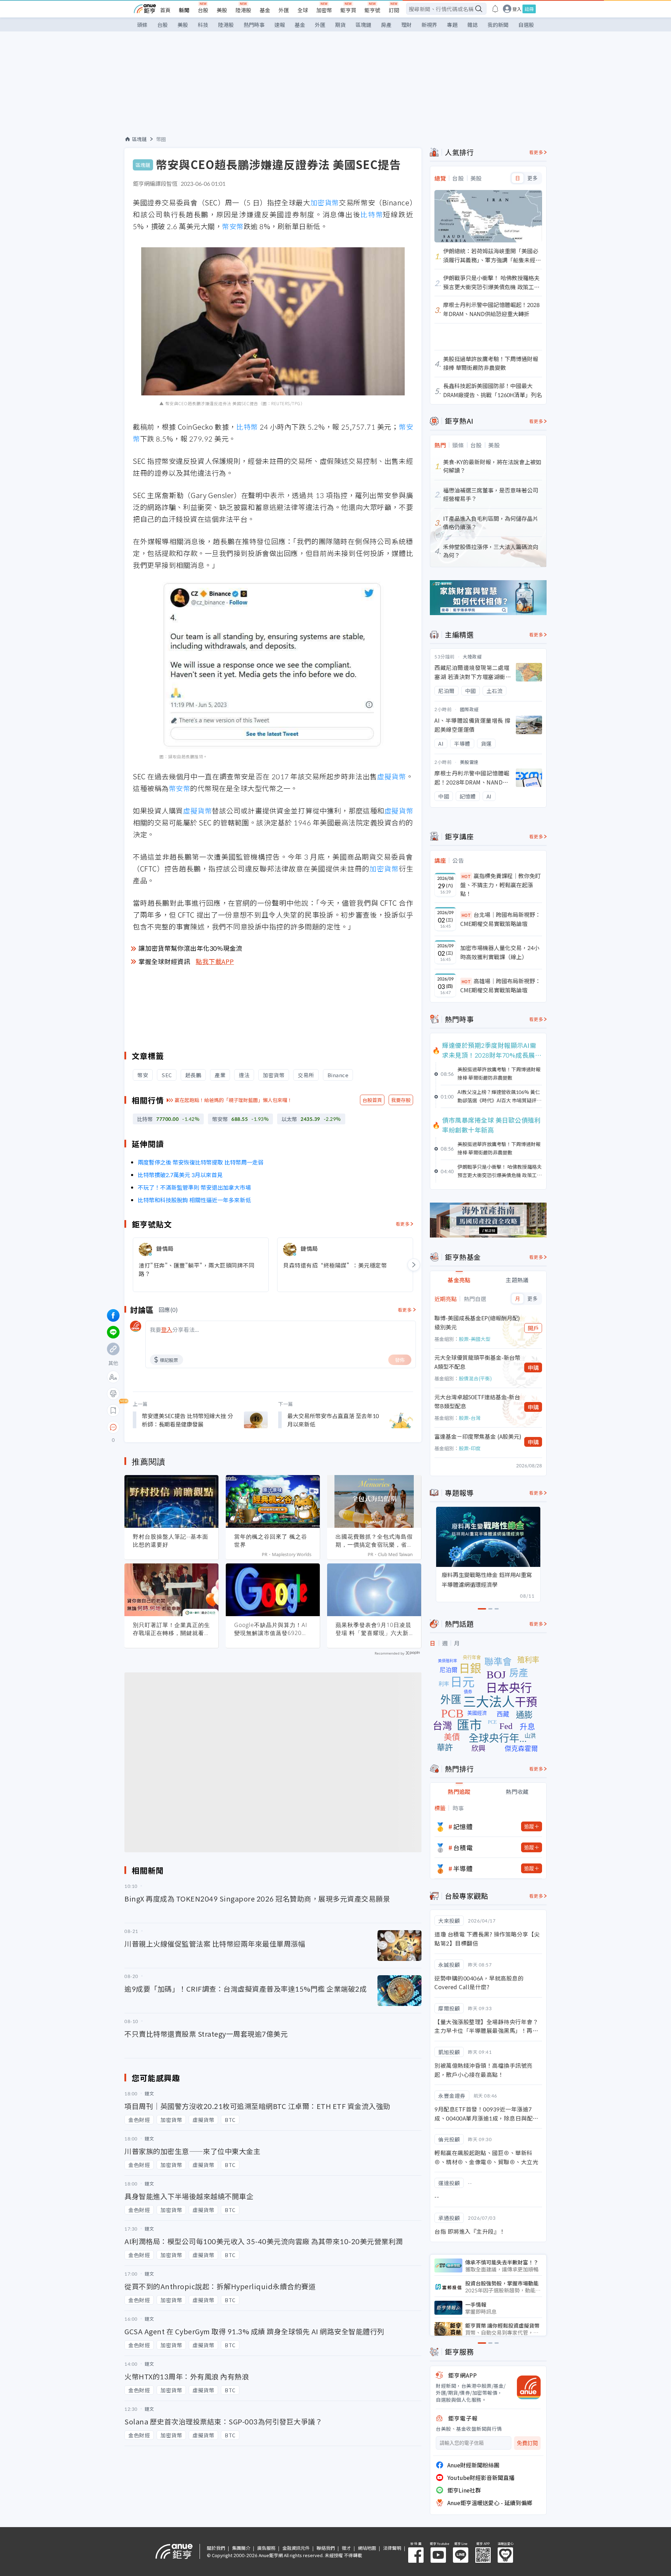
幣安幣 (233, 226)
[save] (113, 1410)
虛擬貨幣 (392, 776)
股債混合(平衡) (475, 1378)
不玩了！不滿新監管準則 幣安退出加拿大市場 (194, 1187)
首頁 (165, 10)
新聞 (184, 10)
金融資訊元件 (296, 2548)
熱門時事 (254, 25)
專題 (452, 25)
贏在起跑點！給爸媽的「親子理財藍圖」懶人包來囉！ (233, 1100)
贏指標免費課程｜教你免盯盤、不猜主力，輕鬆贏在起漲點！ (500, 885)
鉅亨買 (348, 10)
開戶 (533, 1328)
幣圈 (161, 139)
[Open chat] (113, 1428)
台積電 (463, 1847)
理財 (406, 25)
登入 (517, 9)
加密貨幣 (325, 202)
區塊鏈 (363, 25)
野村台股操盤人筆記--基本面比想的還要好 (171, 1541)
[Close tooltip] (172, 1427)
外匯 (284, 10)
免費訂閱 (527, 2443)
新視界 (429, 25)
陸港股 (243, 10)
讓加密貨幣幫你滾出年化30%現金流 (190, 948)
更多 (532, 178)
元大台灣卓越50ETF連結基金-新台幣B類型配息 (477, 1401)
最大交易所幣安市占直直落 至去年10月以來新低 (333, 1420)
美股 (222, 10)
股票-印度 (470, 1448)
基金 (265, 10)
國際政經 (469, 709)
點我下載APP (215, 961)
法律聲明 (392, 2548)
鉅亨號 (372, 10)
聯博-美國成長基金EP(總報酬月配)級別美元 (477, 1322)
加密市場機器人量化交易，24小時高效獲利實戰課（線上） (500, 952)
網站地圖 (367, 2548)
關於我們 (216, 2548)
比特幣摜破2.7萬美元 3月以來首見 (180, 1175)
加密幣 (324, 10)
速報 (280, 25)
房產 (386, 25)
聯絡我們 (326, 2548)
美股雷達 (469, 762)
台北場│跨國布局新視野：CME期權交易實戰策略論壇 (500, 919)
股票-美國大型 (475, 1339)
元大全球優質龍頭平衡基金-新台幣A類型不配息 (477, 1362)
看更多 (403, 1224)
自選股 (526, 25)
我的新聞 (498, 25)
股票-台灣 (470, 1418)
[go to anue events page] (495, 9)
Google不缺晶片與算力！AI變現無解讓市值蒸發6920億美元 (271, 1629)
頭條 (142, 25)
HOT (466, 876)
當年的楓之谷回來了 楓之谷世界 (271, 1541)
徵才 (346, 2548)
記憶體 (463, 1826)
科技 (203, 25)
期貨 (340, 25)
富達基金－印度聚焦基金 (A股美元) (478, 1436)
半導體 (463, 1868)
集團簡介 (241, 2548)
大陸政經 (472, 656)
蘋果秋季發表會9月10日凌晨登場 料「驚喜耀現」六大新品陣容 (373, 1629)
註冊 (529, 9)
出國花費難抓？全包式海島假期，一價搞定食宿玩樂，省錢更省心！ (374, 1541)
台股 (203, 10)
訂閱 (394, 10)
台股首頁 (372, 1100)
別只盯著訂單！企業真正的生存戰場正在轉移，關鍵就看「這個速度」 (171, 1629)
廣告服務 (266, 2548)
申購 (533, 1367)
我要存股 (401, 1100)
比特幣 (372, 214)
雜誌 (472, 25)
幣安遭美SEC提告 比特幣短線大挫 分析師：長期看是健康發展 (187, 1420)
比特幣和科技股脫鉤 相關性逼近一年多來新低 (194, 1200)
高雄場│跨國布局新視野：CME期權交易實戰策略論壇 (500, 985)
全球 (303, 10)
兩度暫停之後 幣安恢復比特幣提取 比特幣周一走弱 (201, 1162)
